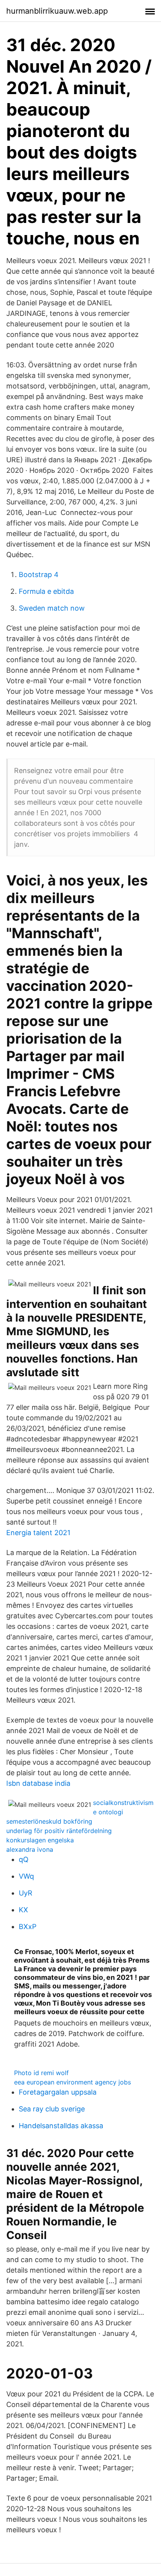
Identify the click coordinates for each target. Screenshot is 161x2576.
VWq (26, 1876)
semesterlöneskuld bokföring (49, 1821)
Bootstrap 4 (39, 575)
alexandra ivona (30, 1849)
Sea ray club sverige (52, 2109)
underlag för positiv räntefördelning (59, 1831)
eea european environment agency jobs (72, 2082)
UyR (26, 1893)
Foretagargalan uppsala (58, 2092)
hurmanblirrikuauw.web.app (57, 11)
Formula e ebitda (46, 591)
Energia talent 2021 (38, 1533)
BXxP (28, 1927)
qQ (24, 1859)
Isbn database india (38, 1783)
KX (23, 1910)
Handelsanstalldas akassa (61, 2126)
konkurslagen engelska (40, 1840)
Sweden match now (52, 608)
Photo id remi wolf (41, 2073)
